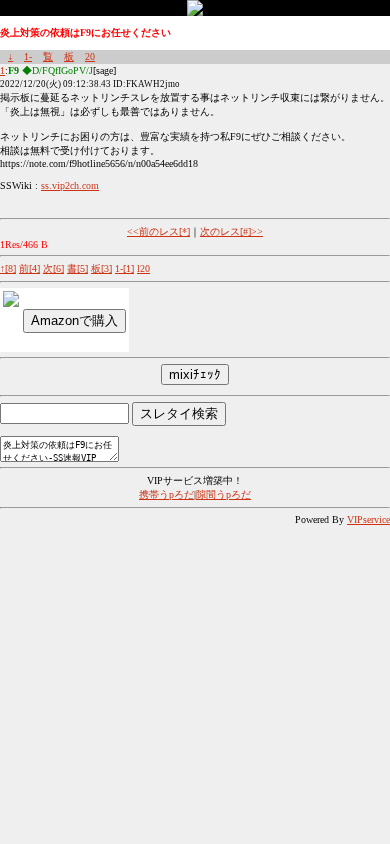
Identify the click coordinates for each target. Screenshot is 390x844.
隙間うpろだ (223, 494)
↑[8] (8, 268)
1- (28, 56)
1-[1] (124, 268)
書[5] (77, 268)
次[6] (53, 268)
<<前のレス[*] (158, 231)
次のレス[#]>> (231, 231)
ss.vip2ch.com (70, 185)
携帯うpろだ (166, 494)
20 (90, 56)
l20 (143, 268)
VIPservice (368, 519)
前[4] (29, 268)
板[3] (101, 268)
